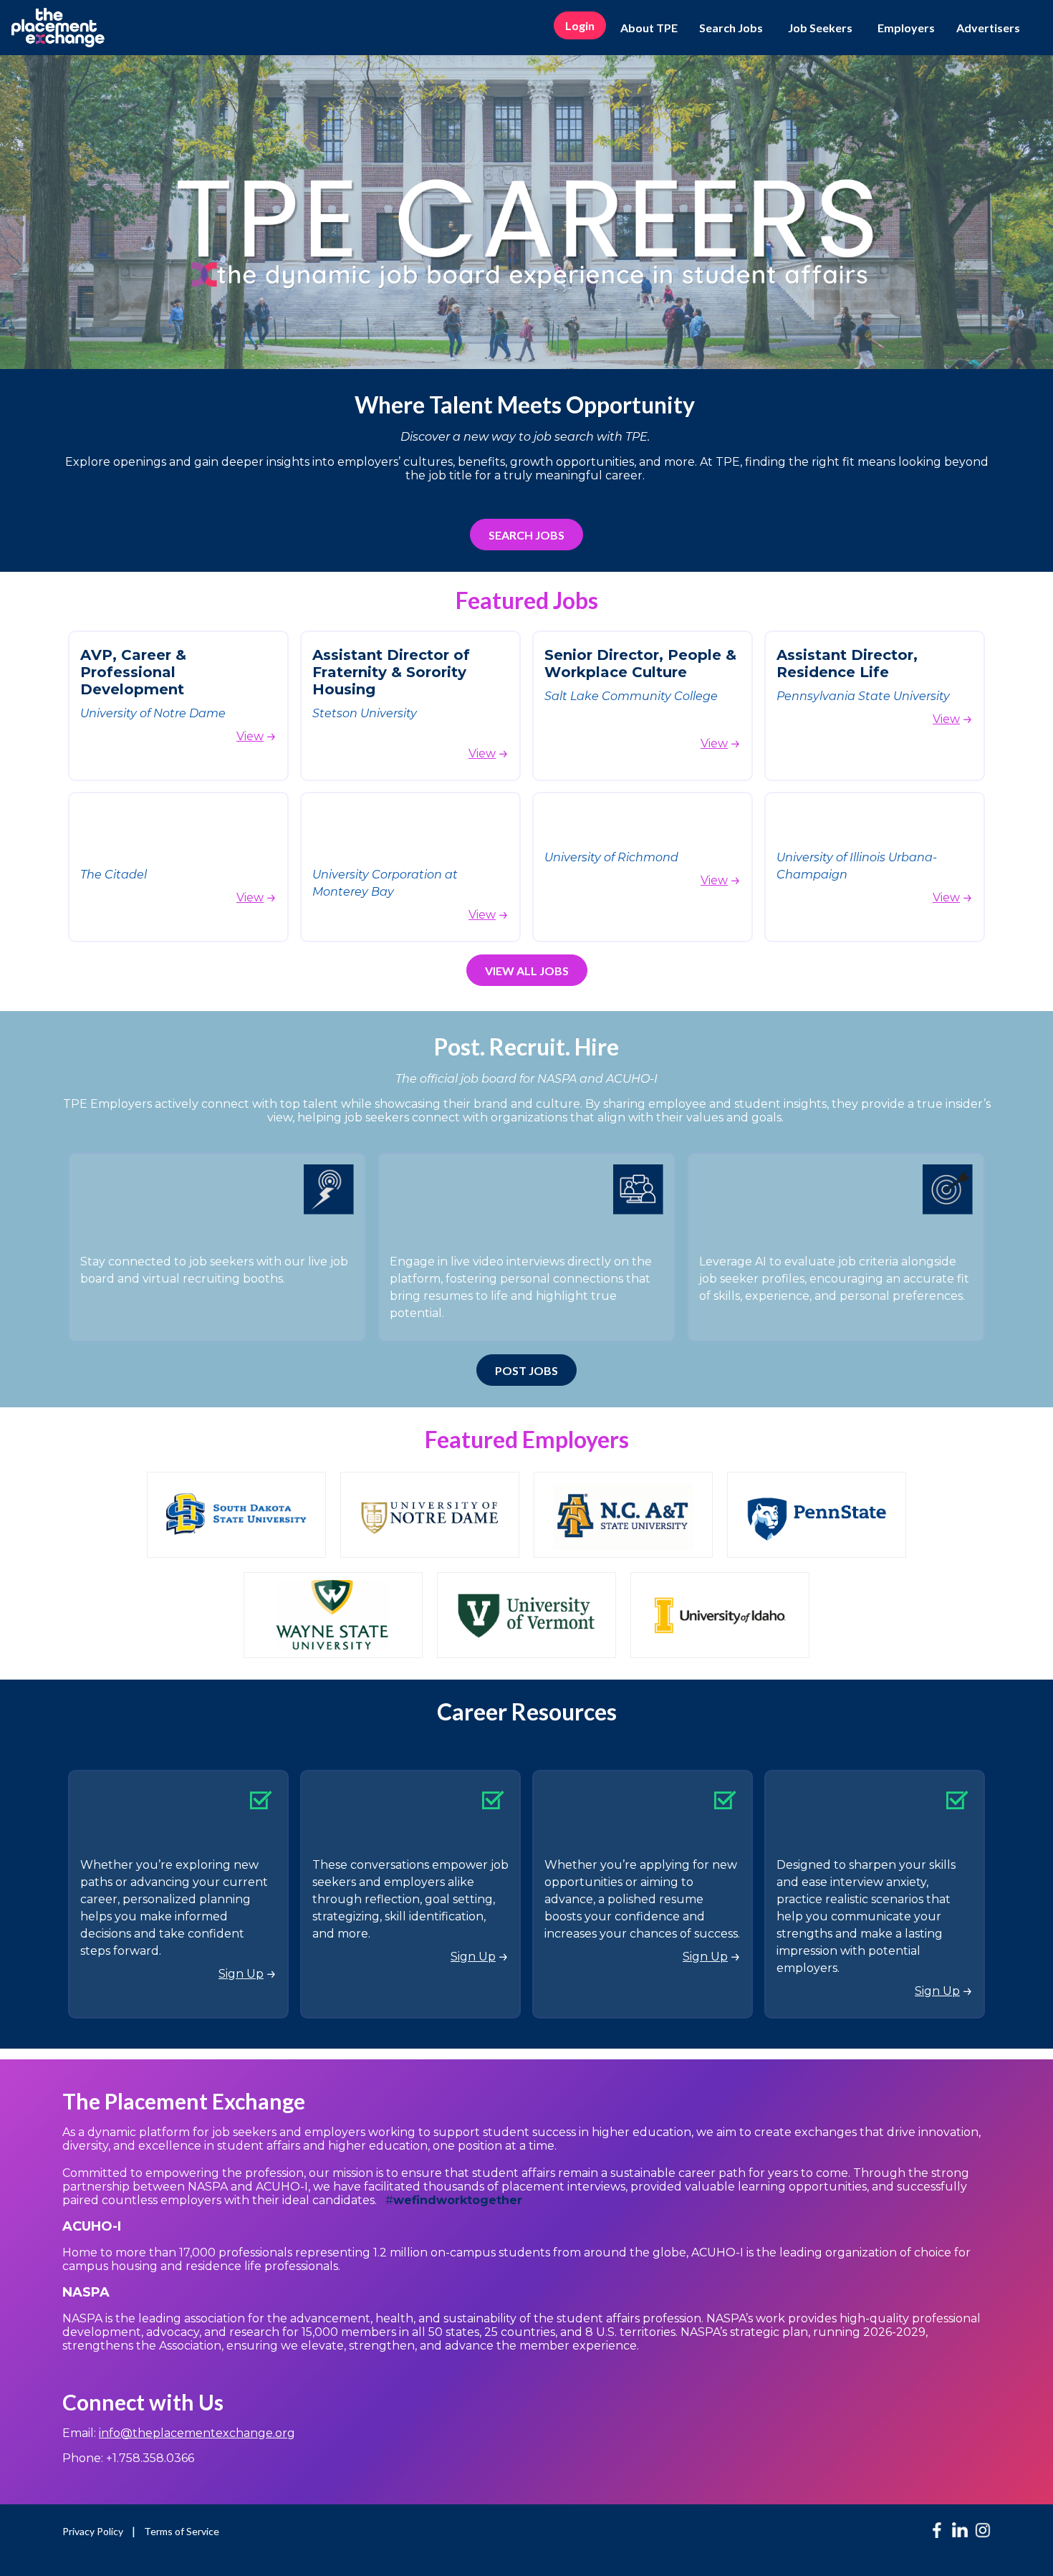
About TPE (649, 28)
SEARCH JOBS (526, 535)
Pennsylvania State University (863, 696)
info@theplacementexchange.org (197, 2433)
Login (580, 25)
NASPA (86, 2292)
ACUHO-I (93, 2226)
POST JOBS (526, 1370)
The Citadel (114, 875)
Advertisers (988, 28)
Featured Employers (527, 1439)
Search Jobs (731, 28)
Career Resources (527, 1711)
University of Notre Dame (153, 713)
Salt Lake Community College (633, 696)
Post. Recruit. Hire (526, 1047)
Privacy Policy (93, 2531)
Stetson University (365, 713)
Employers (906, 28)
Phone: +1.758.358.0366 (128, 2458)
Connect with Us (143, 2402)
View (250, 736)
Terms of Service (182, 2531)
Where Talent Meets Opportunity (527, 404)
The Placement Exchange (184, 2101)
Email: (179, 2433)
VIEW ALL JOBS (527, 971)
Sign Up (241, 1974)
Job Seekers (820, 28)
